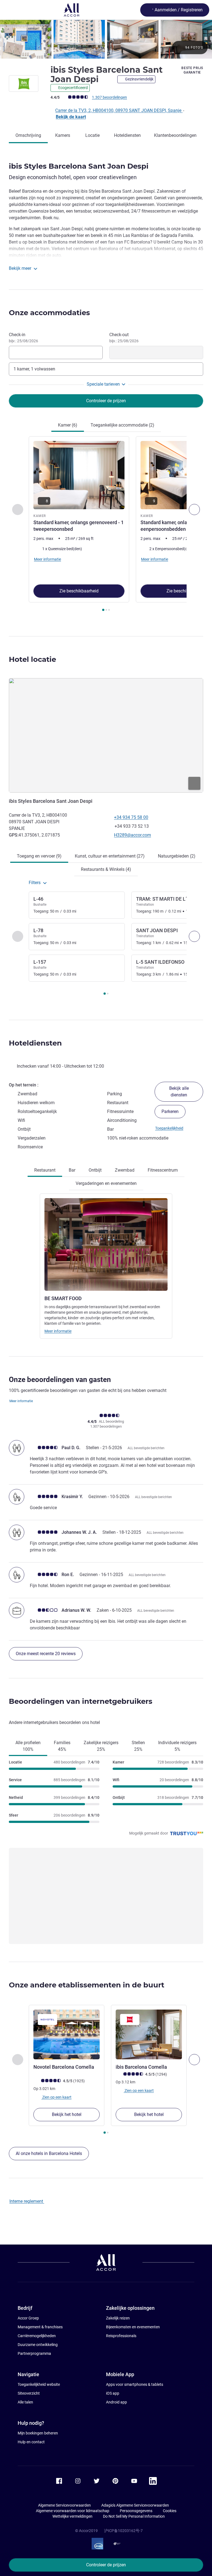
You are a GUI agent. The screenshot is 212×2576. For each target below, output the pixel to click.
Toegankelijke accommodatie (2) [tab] (122, 425)
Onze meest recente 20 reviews (46, 1654)
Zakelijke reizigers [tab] (101, 1746)
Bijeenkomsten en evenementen (133, 2327)
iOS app (113, 2393)
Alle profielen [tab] (28, 1746)
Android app (116, 2402)
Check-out (124, 338)
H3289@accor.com (132, 835)
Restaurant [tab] (45, 1170)
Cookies (170, 2511)
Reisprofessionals (121, 2336)
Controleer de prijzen (106, 2565)
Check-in (23, 338)
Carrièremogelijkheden (37, 2336)
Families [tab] (62, 1746)
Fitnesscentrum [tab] (163, 1170)
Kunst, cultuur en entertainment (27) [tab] (110, 856)
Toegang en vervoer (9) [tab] (39, 856)
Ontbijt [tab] (95, 1170)
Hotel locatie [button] (32, 659)
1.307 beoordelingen (109, 97)
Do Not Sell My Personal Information (134, 2516)
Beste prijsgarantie (192, 70)
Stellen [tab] (138, 1746)
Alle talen (25, 2402)
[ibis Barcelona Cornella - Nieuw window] (149, 2034)
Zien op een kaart (56, 2097)
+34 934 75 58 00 (131, 817)
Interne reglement (27, 2201)
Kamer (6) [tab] (68, 425)
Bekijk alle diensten (179, 1092)
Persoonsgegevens (136, 2511)
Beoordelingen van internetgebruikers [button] (81, 1701)
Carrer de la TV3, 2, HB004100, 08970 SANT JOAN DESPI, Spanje (119, 110)
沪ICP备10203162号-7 (123, 2531)
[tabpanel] (106, 525)
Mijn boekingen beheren (38, 2433)
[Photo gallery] (106, 39)
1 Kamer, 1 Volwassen (34, 369)
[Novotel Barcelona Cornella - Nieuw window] (67, 2034)
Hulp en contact (31, 2442)
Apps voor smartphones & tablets (135, 2384)
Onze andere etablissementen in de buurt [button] (87, 1985)
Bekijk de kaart (71, 117)
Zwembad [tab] (125, 1170)
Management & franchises (40, 2327)
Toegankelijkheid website (39, 2384)
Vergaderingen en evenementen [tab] (106, 1183)
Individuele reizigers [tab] (177, 1746)
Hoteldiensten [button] (35, 1043)
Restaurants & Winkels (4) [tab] (106, 869)
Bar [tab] (72, 1170)
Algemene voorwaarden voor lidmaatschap (73, 2511)
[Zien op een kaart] (106, 735)
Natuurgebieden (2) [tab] (177, 856)
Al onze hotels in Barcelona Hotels (49, 2153)
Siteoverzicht (29, 2393)
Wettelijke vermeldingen (72, 2516)
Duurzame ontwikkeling (38, 2345)
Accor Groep (28, 2318)
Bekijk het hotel (67, 2114)
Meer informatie (58, 1331)
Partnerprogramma (34, 2353)
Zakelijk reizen (118, 2318)
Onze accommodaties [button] (49, 313)
